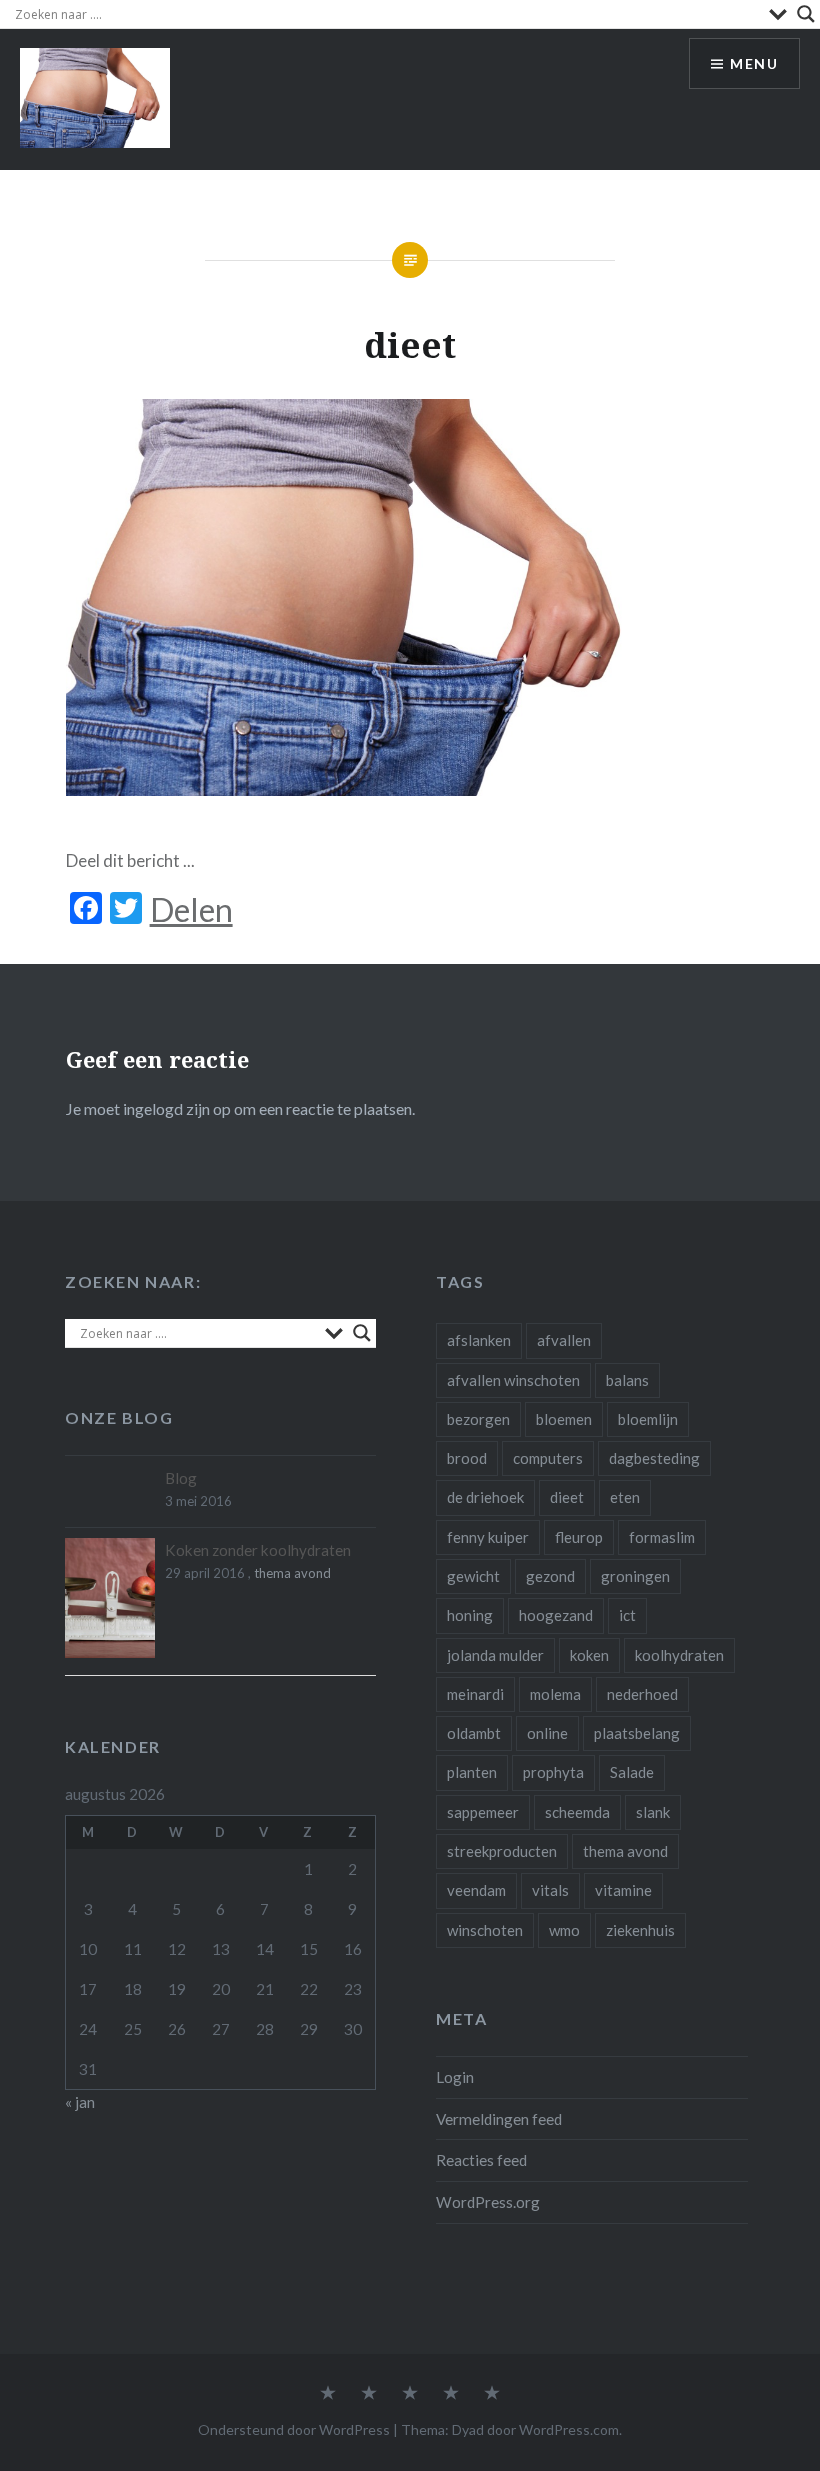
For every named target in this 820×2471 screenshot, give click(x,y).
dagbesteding (654, 1458)
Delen (191, 910)
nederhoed (642, 1694)
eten (625, 1497)
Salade (632, 1772)
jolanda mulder (495, 1655)
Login (455, 2077)
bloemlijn (648, 1419)
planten (472, 1772)
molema (555, 1694)
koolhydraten (679, 1655)
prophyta (553, 1772)
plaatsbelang (637, 1733)
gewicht (473, 1576)
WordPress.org (488, 2202)
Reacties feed (481, 2160)
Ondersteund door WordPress (294, 2429)
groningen (635, 1576)
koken (589, 1655)
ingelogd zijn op (177, 1108)
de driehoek (485, 1497)
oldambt (474, 1733)
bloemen (564, 1419)
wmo (564, 1930)
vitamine (623, 1890)
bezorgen (478, 1419)
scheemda (577, 1812)
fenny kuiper (488, 1537)
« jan (80, 2102)
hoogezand (556, 1615)
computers (548, 1458)
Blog (181, 1478)
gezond (550, 1576)
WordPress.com (569, 2429)
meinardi (475, 1694)
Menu (754, 63)
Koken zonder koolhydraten (258, 1550)
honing (470, 1615)
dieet (567, 1497)
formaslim (662, 1537)
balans (627, 1380)
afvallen (564, 1340)
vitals (550, 1890)
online (547, 1733)
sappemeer (483, 1812)
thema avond (625, 1851)
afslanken (479, 1340)
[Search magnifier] (806, 14)
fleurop (579, 1537)
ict (627, 1615)
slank (653, 1812)
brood (467, 1458)
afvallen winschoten (513, 1380)
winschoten (485, 1930)
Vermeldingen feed (499, 2119)
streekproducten (502, 1851)
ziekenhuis (640, 1930)
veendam (476, 1890)
